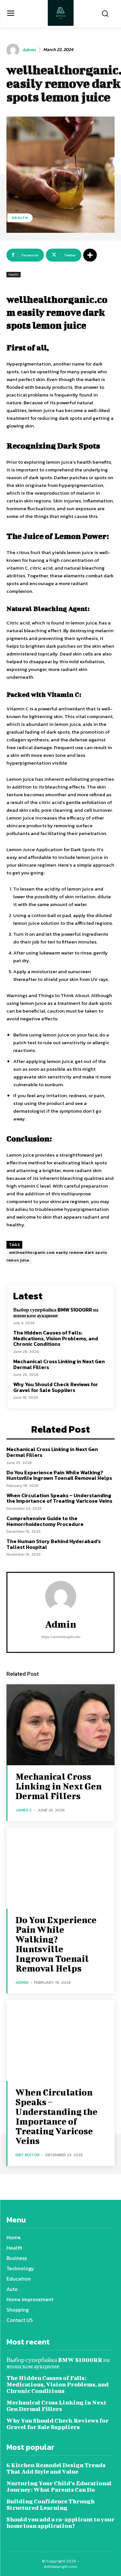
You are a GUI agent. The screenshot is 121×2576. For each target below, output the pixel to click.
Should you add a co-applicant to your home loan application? (60, 2523)
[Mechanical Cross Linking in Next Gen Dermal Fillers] (60, 1725)
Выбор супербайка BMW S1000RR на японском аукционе (56, 1313)
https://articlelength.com (60, 1637)
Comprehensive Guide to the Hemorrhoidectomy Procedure (45, 1521)
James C (24, 1810)
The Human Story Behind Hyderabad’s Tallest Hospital (54, 1544)
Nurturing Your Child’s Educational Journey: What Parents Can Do (59, 2486)
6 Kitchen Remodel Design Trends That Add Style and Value (56, 2468)
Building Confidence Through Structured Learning (50, 2504)
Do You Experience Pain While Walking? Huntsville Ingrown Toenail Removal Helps (59, 1475)
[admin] (14, 50)
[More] (90, 255)
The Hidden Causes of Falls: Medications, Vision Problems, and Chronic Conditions (56, 1338)
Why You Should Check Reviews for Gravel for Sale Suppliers (56, 1387)
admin (29, 50)
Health (20, 218)
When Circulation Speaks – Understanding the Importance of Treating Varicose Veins (59, 1498)
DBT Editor (28, 2155)
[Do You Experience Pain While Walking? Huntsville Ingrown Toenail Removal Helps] (60, 1868)
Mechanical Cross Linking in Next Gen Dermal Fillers (59, 1364)
